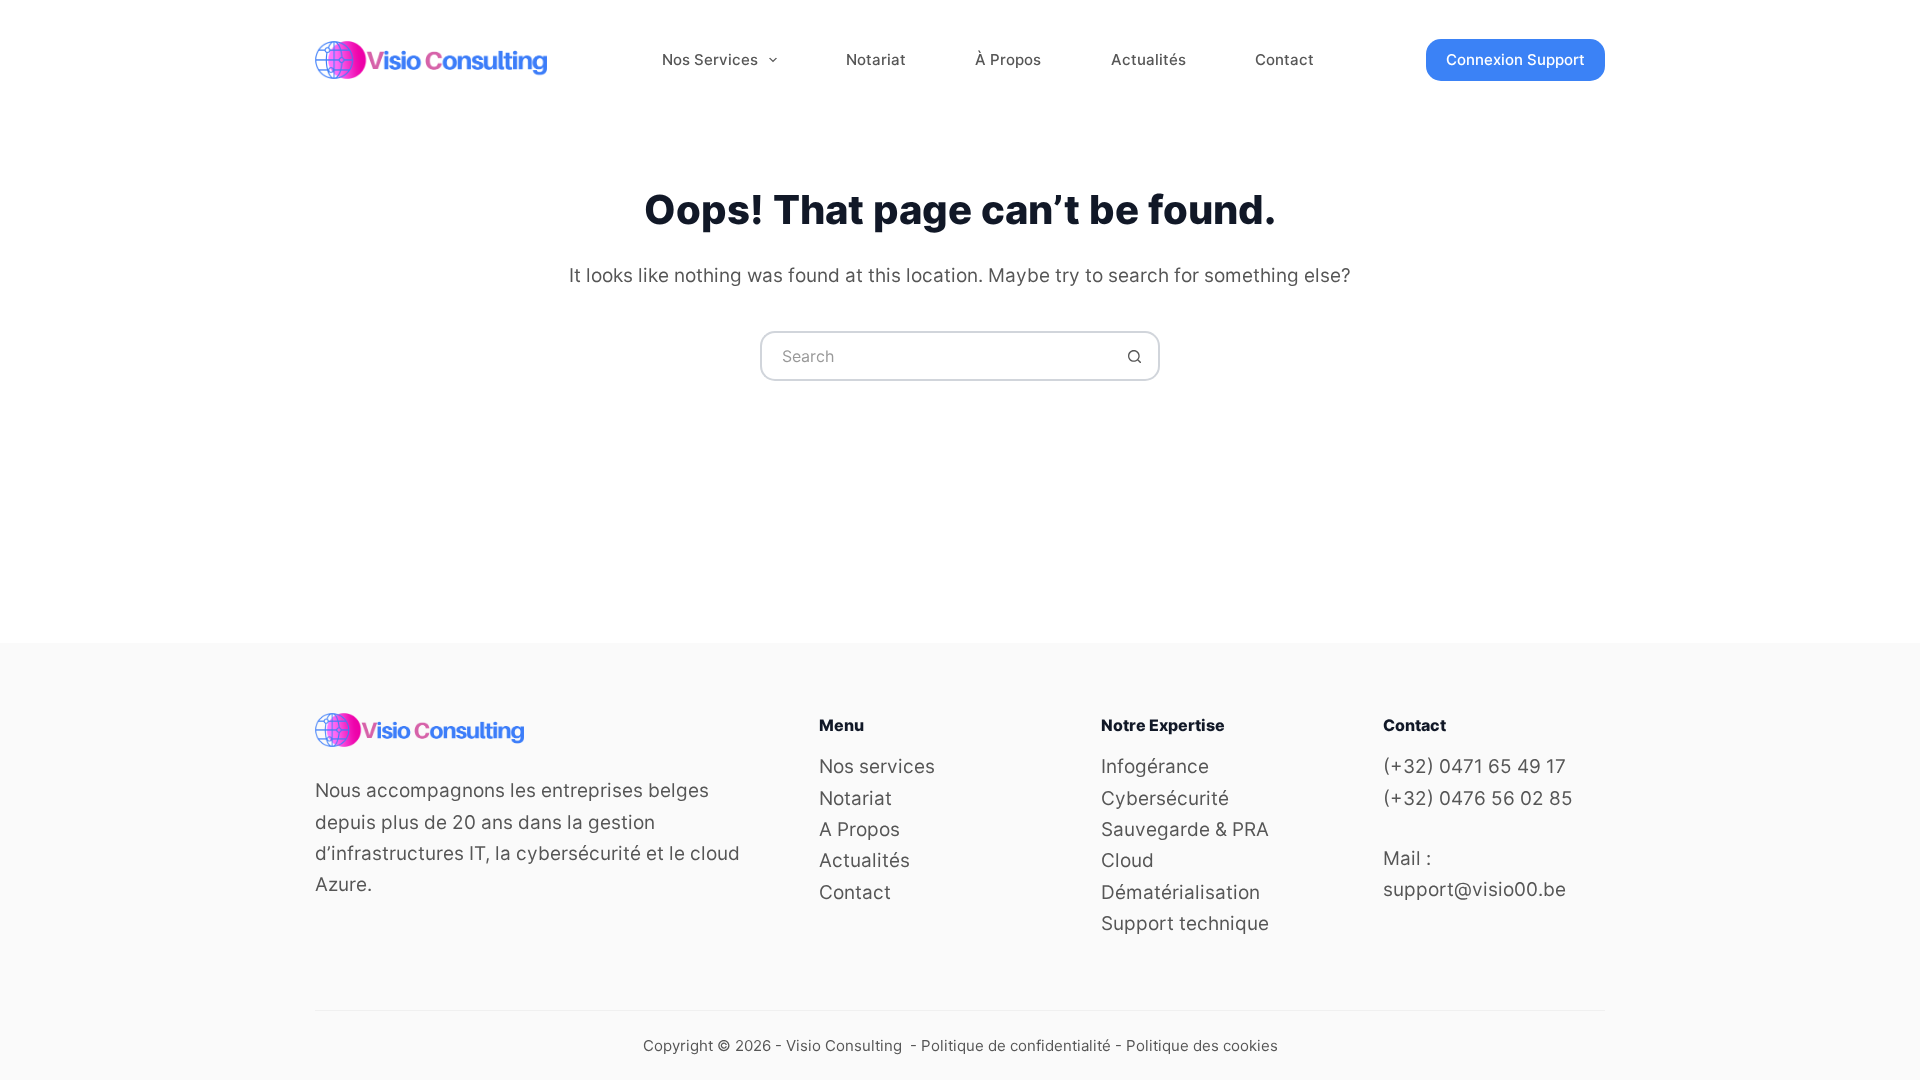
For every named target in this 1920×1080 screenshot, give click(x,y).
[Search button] (1135, 356)
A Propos (859, 829)
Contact (1284, 59)
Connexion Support (1515, 59)
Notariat (876, 59)
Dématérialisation (1180, 892)
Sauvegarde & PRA (1185, 829)
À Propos (1008, 59)
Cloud (1127, 860)
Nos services (877, 766)
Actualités (1148, 59)
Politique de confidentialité (1016, 1045)
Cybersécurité (1165, 798)
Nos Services (710, 59)
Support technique (1185, 923)
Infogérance (1155, 766)
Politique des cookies (1202, 1045)
